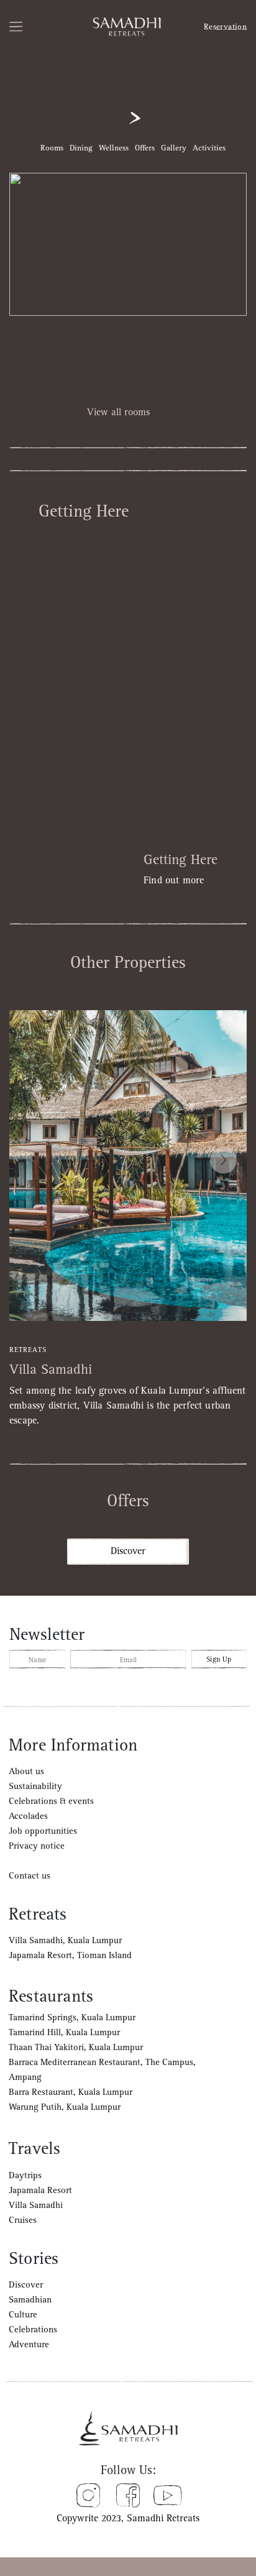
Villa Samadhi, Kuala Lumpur (65, 1940)
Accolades (28, 1816)
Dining (81, 148)
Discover (128, 1551)
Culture (23, 2315)
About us (26, 1771)
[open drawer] (30, 27)
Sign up (219, 1659)
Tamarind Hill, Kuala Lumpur (64, 2032)
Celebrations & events (51, 1801)
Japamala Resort (40, 2190)
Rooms (52, 148)
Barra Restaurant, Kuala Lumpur (71, 2092)
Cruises (23, 2220)
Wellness (114, 148)
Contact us (30, 1876)
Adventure (29, 2344)
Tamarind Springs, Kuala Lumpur (72, 2017)
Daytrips (25, 2175)
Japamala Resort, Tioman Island (70, 1955)
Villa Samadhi (36, 2205)
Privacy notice (37, 1846)
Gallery (174, 148)
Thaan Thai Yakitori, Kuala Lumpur (76, 2047)
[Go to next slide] (223, 1160)
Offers (145, 148)
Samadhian (30, 2300)
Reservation (225, 27)
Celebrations (33, 2330)
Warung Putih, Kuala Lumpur (65, 2107)
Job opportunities (43, 1831)
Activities (209, 148)
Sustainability (35, 1786)
